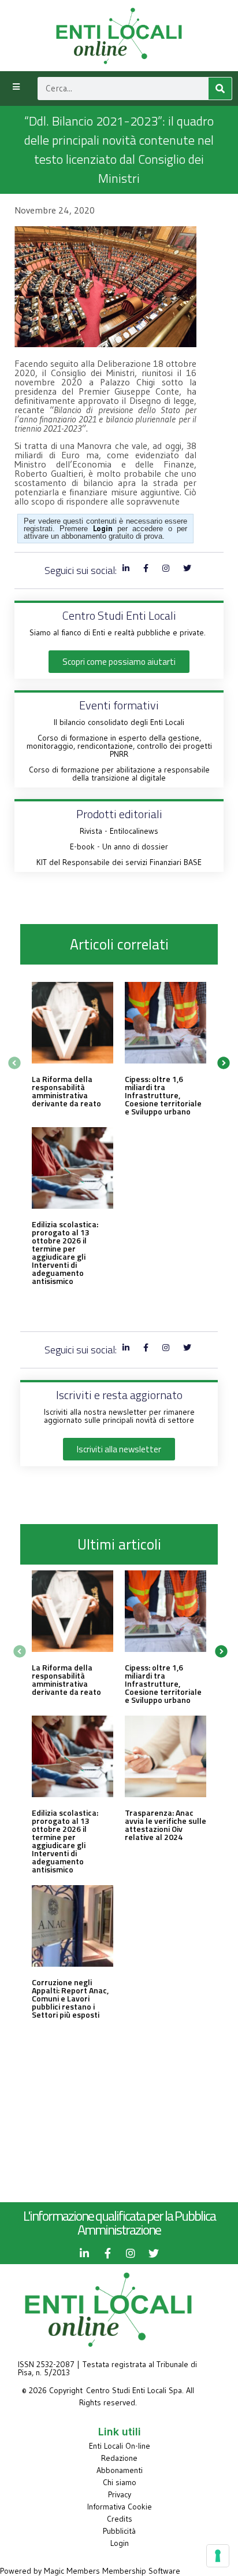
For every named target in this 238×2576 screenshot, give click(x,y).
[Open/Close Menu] (16, 87)
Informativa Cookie (120, 2507)
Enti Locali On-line (120, 2446)
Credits (120, 2519)
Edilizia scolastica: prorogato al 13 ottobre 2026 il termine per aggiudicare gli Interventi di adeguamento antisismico (65, 1252)
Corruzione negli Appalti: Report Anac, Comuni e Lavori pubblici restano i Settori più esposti (70, 1998)
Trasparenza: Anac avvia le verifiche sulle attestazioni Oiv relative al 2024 (166, 1825)
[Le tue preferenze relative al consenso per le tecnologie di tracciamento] (218, 2556)
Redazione (119, 2458)
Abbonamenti (120, 2470)
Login (120, 2543)
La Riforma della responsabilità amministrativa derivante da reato (66, 1091)
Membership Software (141, 2571)
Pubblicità (119, 2531)
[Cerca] (220, 89)
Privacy (120, 2494)
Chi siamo (120, 2482)
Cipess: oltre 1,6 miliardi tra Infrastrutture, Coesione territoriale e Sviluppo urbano (163, 1095)
